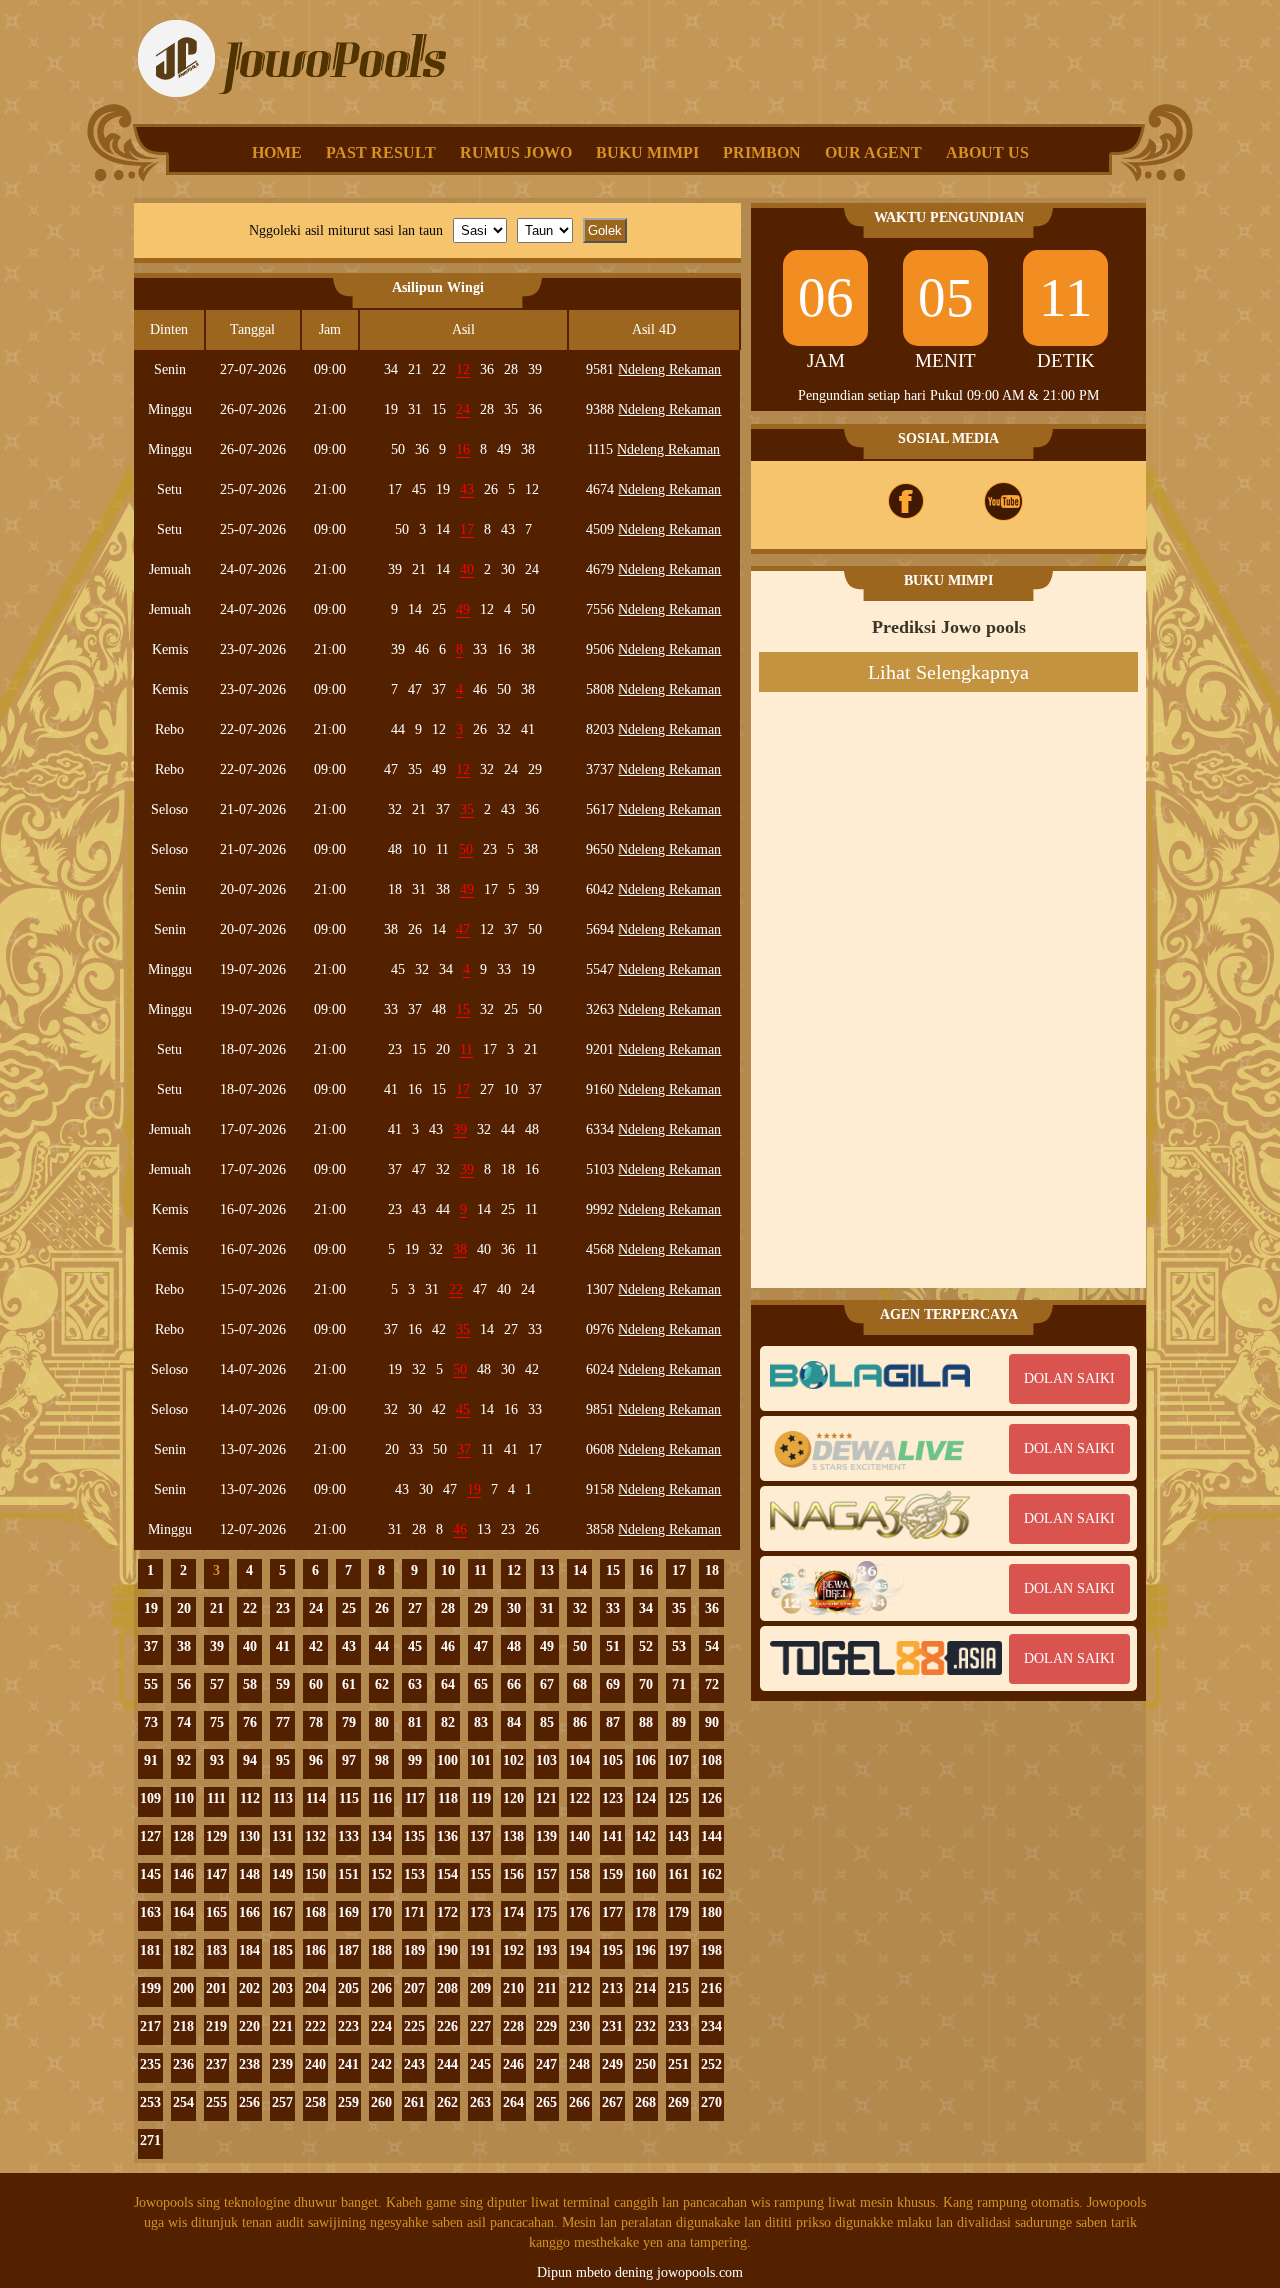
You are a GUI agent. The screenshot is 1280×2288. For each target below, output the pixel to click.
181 (150, 1950)
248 (579, 2064)
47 (481, 1646)
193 (546, 1950)
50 (580, 1646)
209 (480, 1988)
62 (382, 1684)
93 (217, 1760)
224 (381, 2026)
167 (282, 1912)
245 (480, 2064)
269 (678, 2102)
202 (249, 1988)
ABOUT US (987, 152)
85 (547, 1722)
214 (645, 1988)
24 (316, 1608)
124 (645, 1798)
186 (315, 1950)
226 (447, 2026)
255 (216, 2102)
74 (184, 1722)
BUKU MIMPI (647, 152)
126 (711, 1798)
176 (579, 1912)
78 (316, 1722)
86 (580, 1722)
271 (150, 2140)
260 (381, 2102)
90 (712, 1722)
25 (349, 1608)
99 (415, 1760)
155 (480, 1874)
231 (612, 2026)
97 (349, 1760)
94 (250, 1760)
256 (249, 2102)
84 (514, 1722)
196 (645, 1950)
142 (645, 1836)
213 (612, 1988)
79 (349, 1722)
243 (414, 2064)
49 (547, 1646)
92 (184, 1760)
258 (315, 2102)
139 (546, 1836)
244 (447, 2064)
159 (612, 1874)
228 (513, 2026)
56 (184, 1684)
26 (382, 1608)
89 (679, 1722)
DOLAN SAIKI (1069, 1378)
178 (645, 1912)
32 (580, 1608)
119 (481, 1798)
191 (480, 1950)
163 (150, 1912)
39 (217, 1646)
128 (183, 1836)
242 (381, 2064)
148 (249, 1874)
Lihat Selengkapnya (948, 672)
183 (216, 1950)
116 (382, 1798)
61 (349, 1684)
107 (678, 1760)
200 (183, 1988)
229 (546, 2026)
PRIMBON (762, 152)
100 (447, 1760)
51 (613, 1646)
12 (514, 1570)
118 (448, 1798)
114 (316, 1798)
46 (448, 1646)
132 (315, 1836)
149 (282, 1874)
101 (480, 1760)
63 (415, 1684)
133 (348, 1836)
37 (151, 1646)
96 (316, 1760)
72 (712, 1684)
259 (348, 2102)
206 (381, 1988)
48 (514, 1646)
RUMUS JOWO (516, 152)
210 (513, 1988)
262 (447, 2102)
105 (612, 1760)
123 (612, 1798)
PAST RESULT (381, 152)
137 (480, 1836)
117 (415, 1798)
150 (315, 1874)
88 (646, 1722)
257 (282, 2102)
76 (250, 1722)
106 (645, 1760)
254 (183, 2102)
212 (579, 1988)
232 (645, 2026)
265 (546, 2102)
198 (711, 1950)
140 (579, 1836)
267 (612, 2102)
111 (216, 1798)
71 (679, 1684)
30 (514, 1608)
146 (183, 1874)
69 (613, 1684)
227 (480, 2026)
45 (415, 1646)
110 (184, 1798)
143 (678, 1836)
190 (447, 1950)
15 (613, 1570)
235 (150, 2064)
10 (448, 1570)
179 (678, 1912)
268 (645, 2102)
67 (547, 1684)
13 (547, 1570)
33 (613, 1608)
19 (151, 1608)
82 (448, 1722)
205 (348, 1988)
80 (382, 1722)
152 (381, 1874)
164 (183, 1912)
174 (513, 1912)
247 (546, 2064)
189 (414, 1950)
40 (250, 1646)
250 (645, 2064)
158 (579, 1874)
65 (481, 1684)
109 (150, 1798)
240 (315, 2064)
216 (711, 1988)
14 (580, 1570)
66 (514, 1684)
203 (282, 1988)
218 (183, 2026)
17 (679, 1570)
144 (711, 1836)
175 (546, 1912)
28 (448, 1608)
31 (547, 1608)
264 (513, 2102)
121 (546, 1798)
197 (678, 1950)
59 (283, 1684)
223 (348, 2026)
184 (249, 1950)
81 (415, 1722)
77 (283, 1722)
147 (216, 1874)
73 (151, 1722)
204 (315, 1988)
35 (679, 1608)
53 (679, 1646)
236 (183, 2064)
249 (612, 2064)
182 (183, 1950)
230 (579, 2026)
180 (711, 1912)
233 (678, 2026)
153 (414, 1874)
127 (150, 1836)
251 (678, 2064)
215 (678, 1988)
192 (513, 1950)
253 (150, 2102)
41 (283, 1646)
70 (646, 1684)
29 (481, 1608)
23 (283, 1608)
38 (184, 1646)
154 (447, 1874)
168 (315, 1912)
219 (216, 2026)
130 (249, 1836)
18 (712, 1570)
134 (381, 1836)
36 (712, 1608)
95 (283, 1760)
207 (414, 1988)
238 (249, 2064)
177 (612, 1912)
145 (150, 1874)
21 (217, 1608)
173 (480, 1912)
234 (711, 2026)
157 (546, 1874)
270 (711, 2102)
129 (216, 1836)
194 (579, 1950)
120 (513, 1798)
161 (678, 1874)
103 (546, 1760)
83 (481, 1722)
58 (250, 1684)
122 (579, 1798)
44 (382, 1646)
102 (513, 1760)
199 (150, 1988)
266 (579, 2102)
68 (580, 1684)
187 (348, 1950)
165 (216, 1912)
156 (513, 1874)
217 (150, 2026)
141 (612, 1836)
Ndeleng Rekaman (669, 369)
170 (381, 1912)
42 (316, 1646)
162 (711, 1874)
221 (282, 2026)
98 (382, 1760)
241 (348, 2064)
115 (349, 1798)
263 (480, 2102)
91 (151, 1760)
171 (414, 1912)
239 (282, 2064)
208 (447, 1988)
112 (250, 1798)
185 (282, 1950)
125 (678, 1798)
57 (217, 1684)
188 (381, 1950)
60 (316, 1684)
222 (315, 2026)
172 (447, 1912)
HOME (277, 152)
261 (414, 2102)
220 (249, 2026)
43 (349, 1646)
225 (414, 2026)
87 (613, 1722)
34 (646, 1608)
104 (579, 1760)
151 (348, 1874)
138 (513, 1836)
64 (448, 1684)
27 (415, 1608)
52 (646, 1646)
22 (250, 1608)
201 (216, 1988)
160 (645, 1874)
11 (480, 1570)
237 (216, 2064)
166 (249, 1912)
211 (547, 1988)
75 (217, 1722)
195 (612, 1950)
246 (513, 2064)
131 (282, 1836)
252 (711, 2064)
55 (151, 1684)
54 (712, 1646)
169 (348, 1912)
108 (711, 1760)
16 (646, 1570)
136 (447, 1836)
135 (414, 1836)
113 (283, 1798)
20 (184, 1608)
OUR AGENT (873, 152)
